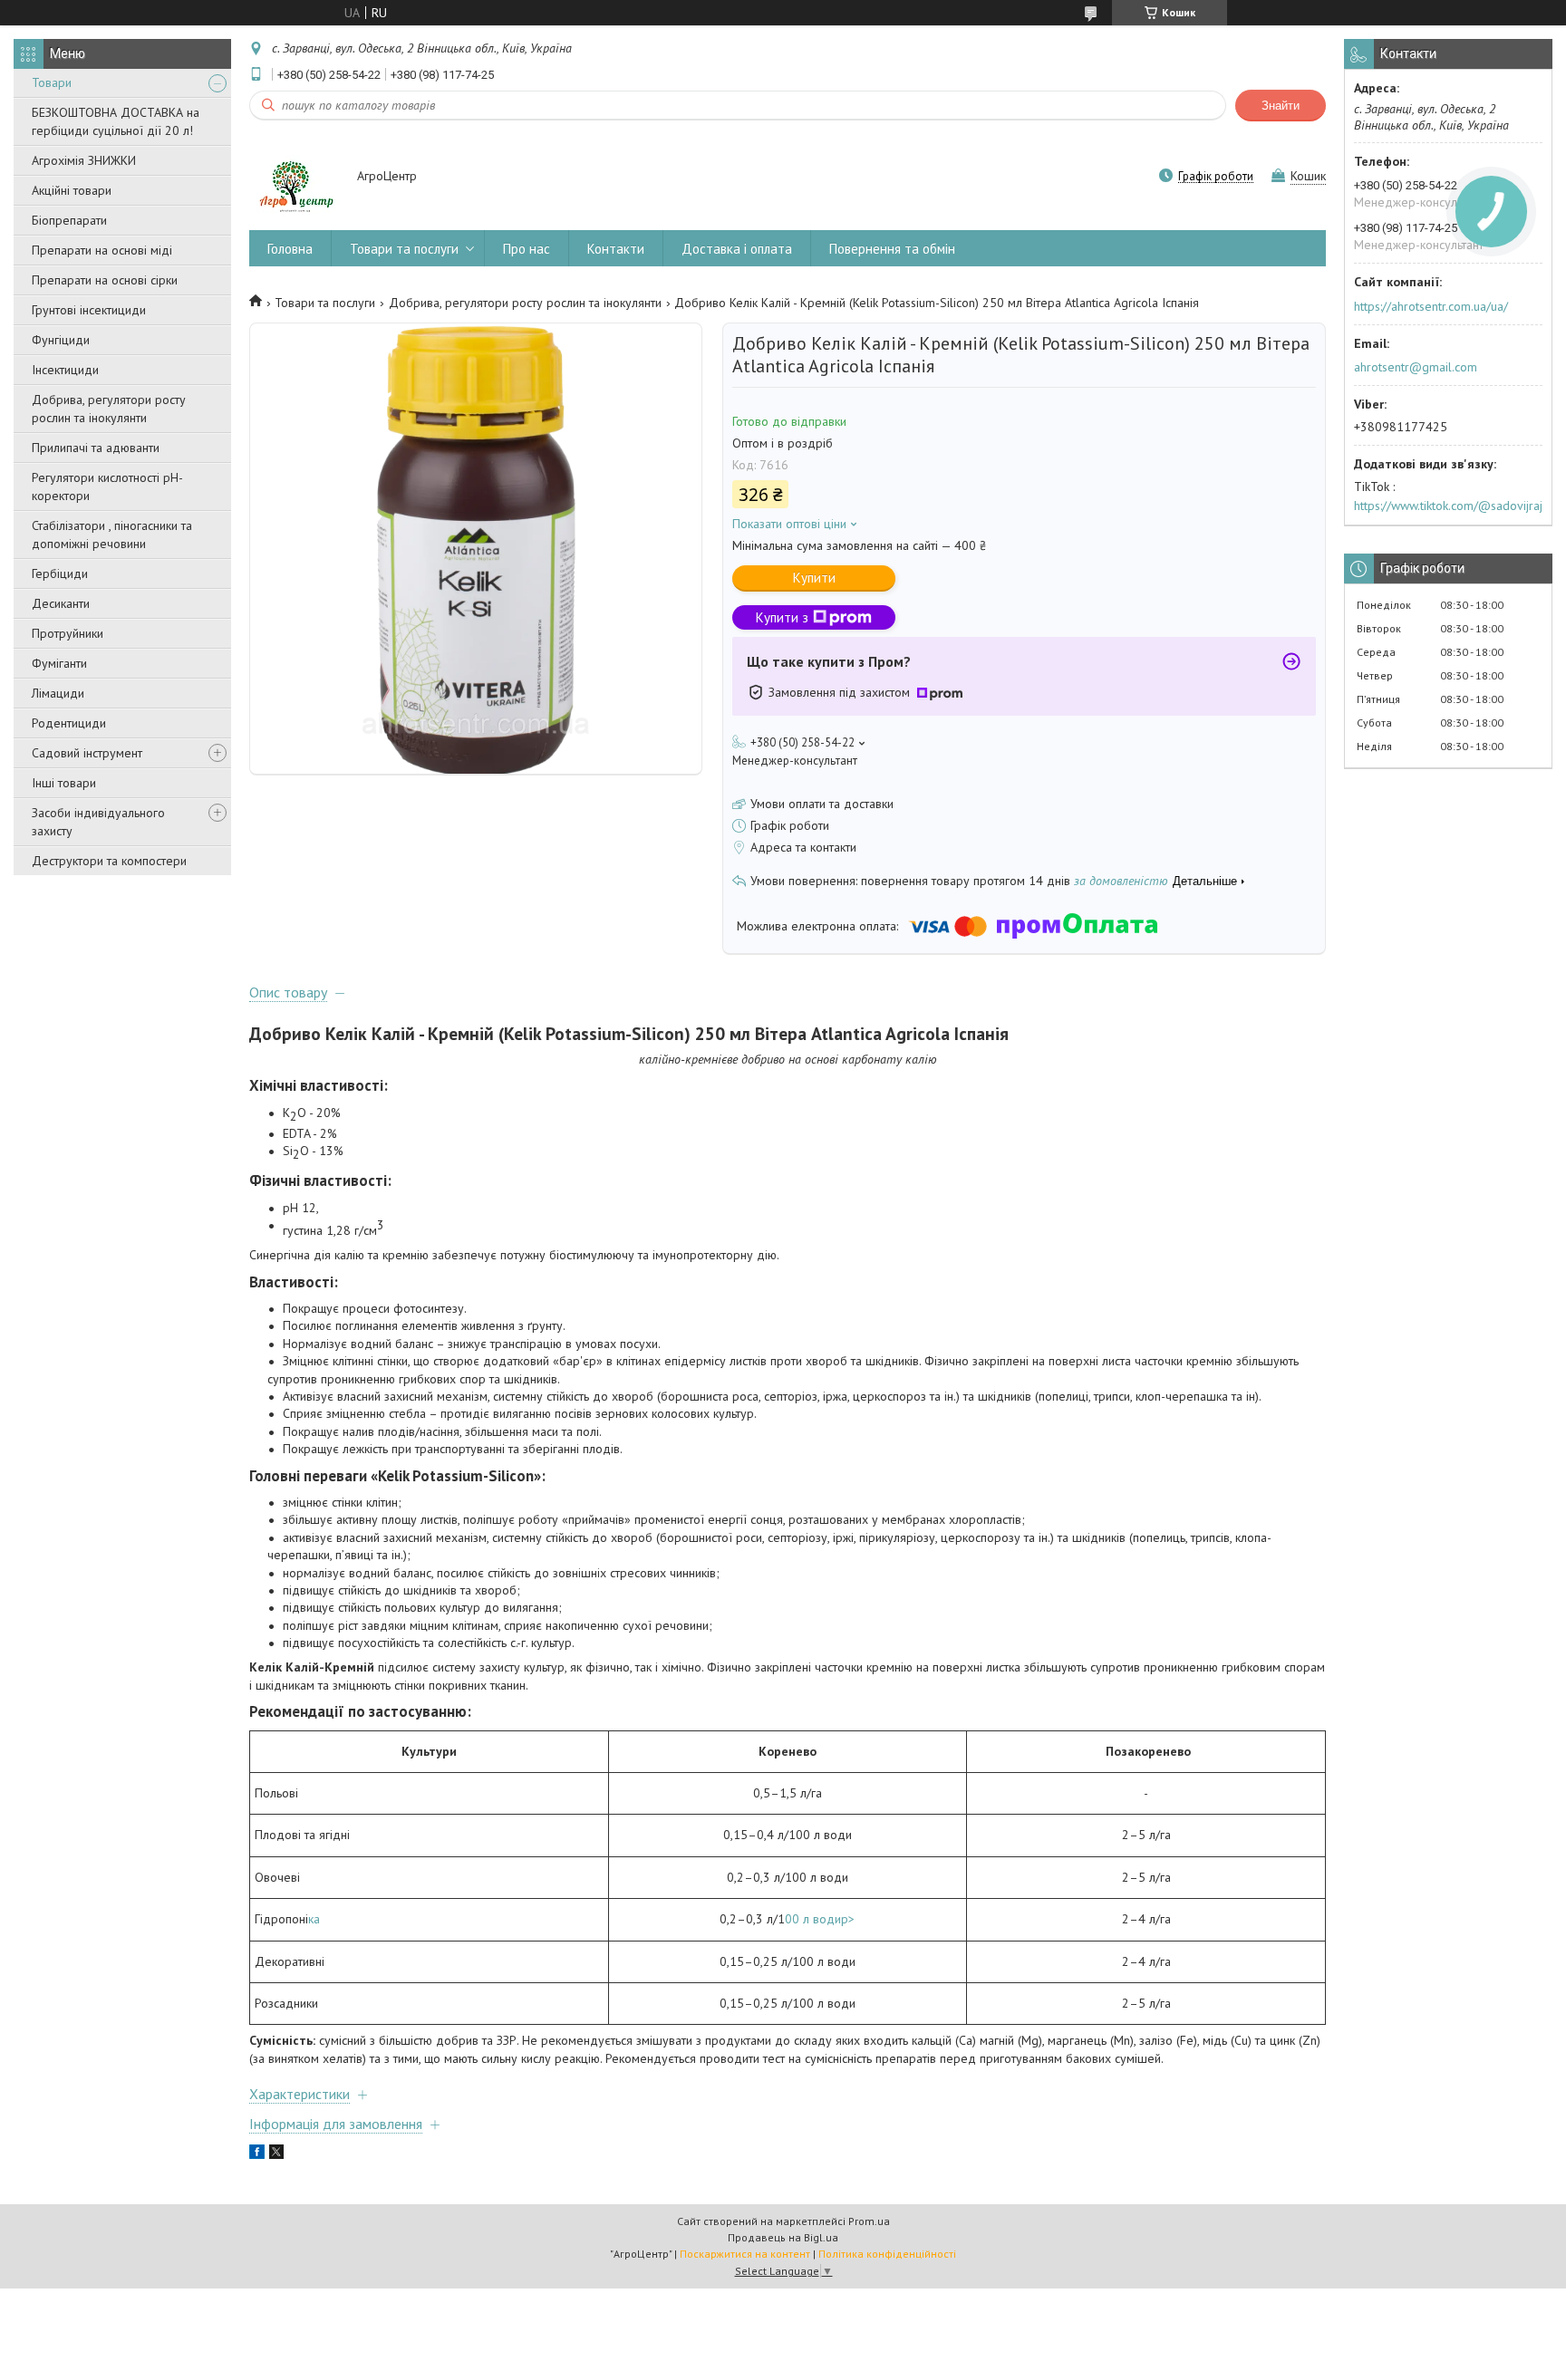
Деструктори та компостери (109, 861)
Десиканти (61, 603)
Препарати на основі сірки (105, 280)
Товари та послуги (404, 249)
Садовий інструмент (87, 753)
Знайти (1281, 106)
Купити (814, 578)
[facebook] (257, 2154)
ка (314, 1919)
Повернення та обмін (892, 249)
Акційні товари (72, 190)
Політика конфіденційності (887, 2254)
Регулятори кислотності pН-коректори (107, 487)
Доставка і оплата (737, 249)
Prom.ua (869, 2221)
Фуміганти (59, 663)
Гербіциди (60, 573)
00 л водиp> (820, 1919)
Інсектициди (65, 370)
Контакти (616, 249)
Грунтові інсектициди (89, 310)
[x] (276, 2154)
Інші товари (64, 783)
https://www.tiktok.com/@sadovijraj (1448, 506)
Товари (52, 82)
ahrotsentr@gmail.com (1416, 367)
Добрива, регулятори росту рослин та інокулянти (109, 409)
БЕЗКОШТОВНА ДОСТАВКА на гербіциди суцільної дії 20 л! (116, 121)
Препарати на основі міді (102, 250)
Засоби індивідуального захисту (98, 822)
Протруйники (68, 633)
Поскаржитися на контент (745, 2254)
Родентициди (69, 723)
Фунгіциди (61, 340)
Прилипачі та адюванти (96, 448)
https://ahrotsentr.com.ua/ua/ (1431, 306)
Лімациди (58, 693)
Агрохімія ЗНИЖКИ (84, 160)
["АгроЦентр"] (295, 178)
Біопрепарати (69, 220)
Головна (290, 249)
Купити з (782, 617)
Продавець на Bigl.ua (783, 2237)
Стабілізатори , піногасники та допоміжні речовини (112, 535)
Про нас (527, 249)
